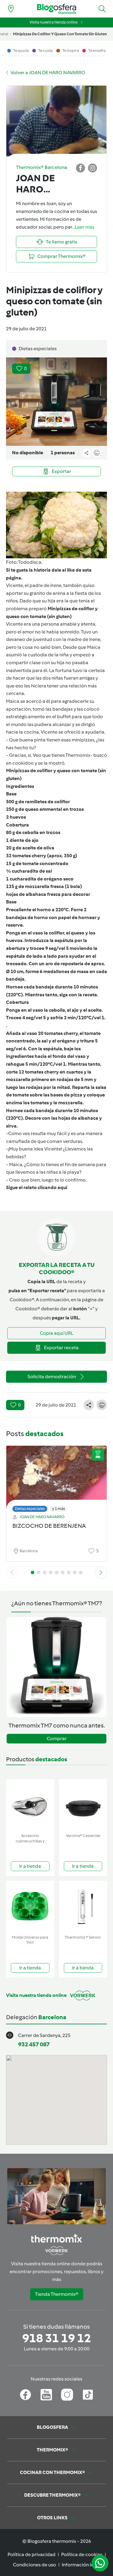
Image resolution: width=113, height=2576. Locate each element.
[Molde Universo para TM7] (30, 1907)
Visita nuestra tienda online (53, 22)
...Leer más (83, 227)
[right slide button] (101, 1572)
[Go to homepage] (57, 9)
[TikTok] (88, 2395)
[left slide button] (12, 1572)
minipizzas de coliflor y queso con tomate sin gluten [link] (60, 34)
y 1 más (59, 1509)
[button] (102, 9)
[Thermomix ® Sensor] (83, 1907)
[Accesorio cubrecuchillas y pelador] (30, 1805)
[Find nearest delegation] (11, 9)
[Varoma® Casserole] (83, 1805)
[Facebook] (25, 2395)
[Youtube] (46, 2395)
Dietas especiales (30, 1509)
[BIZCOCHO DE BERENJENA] (56, 1477)
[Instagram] (67, 2395)
